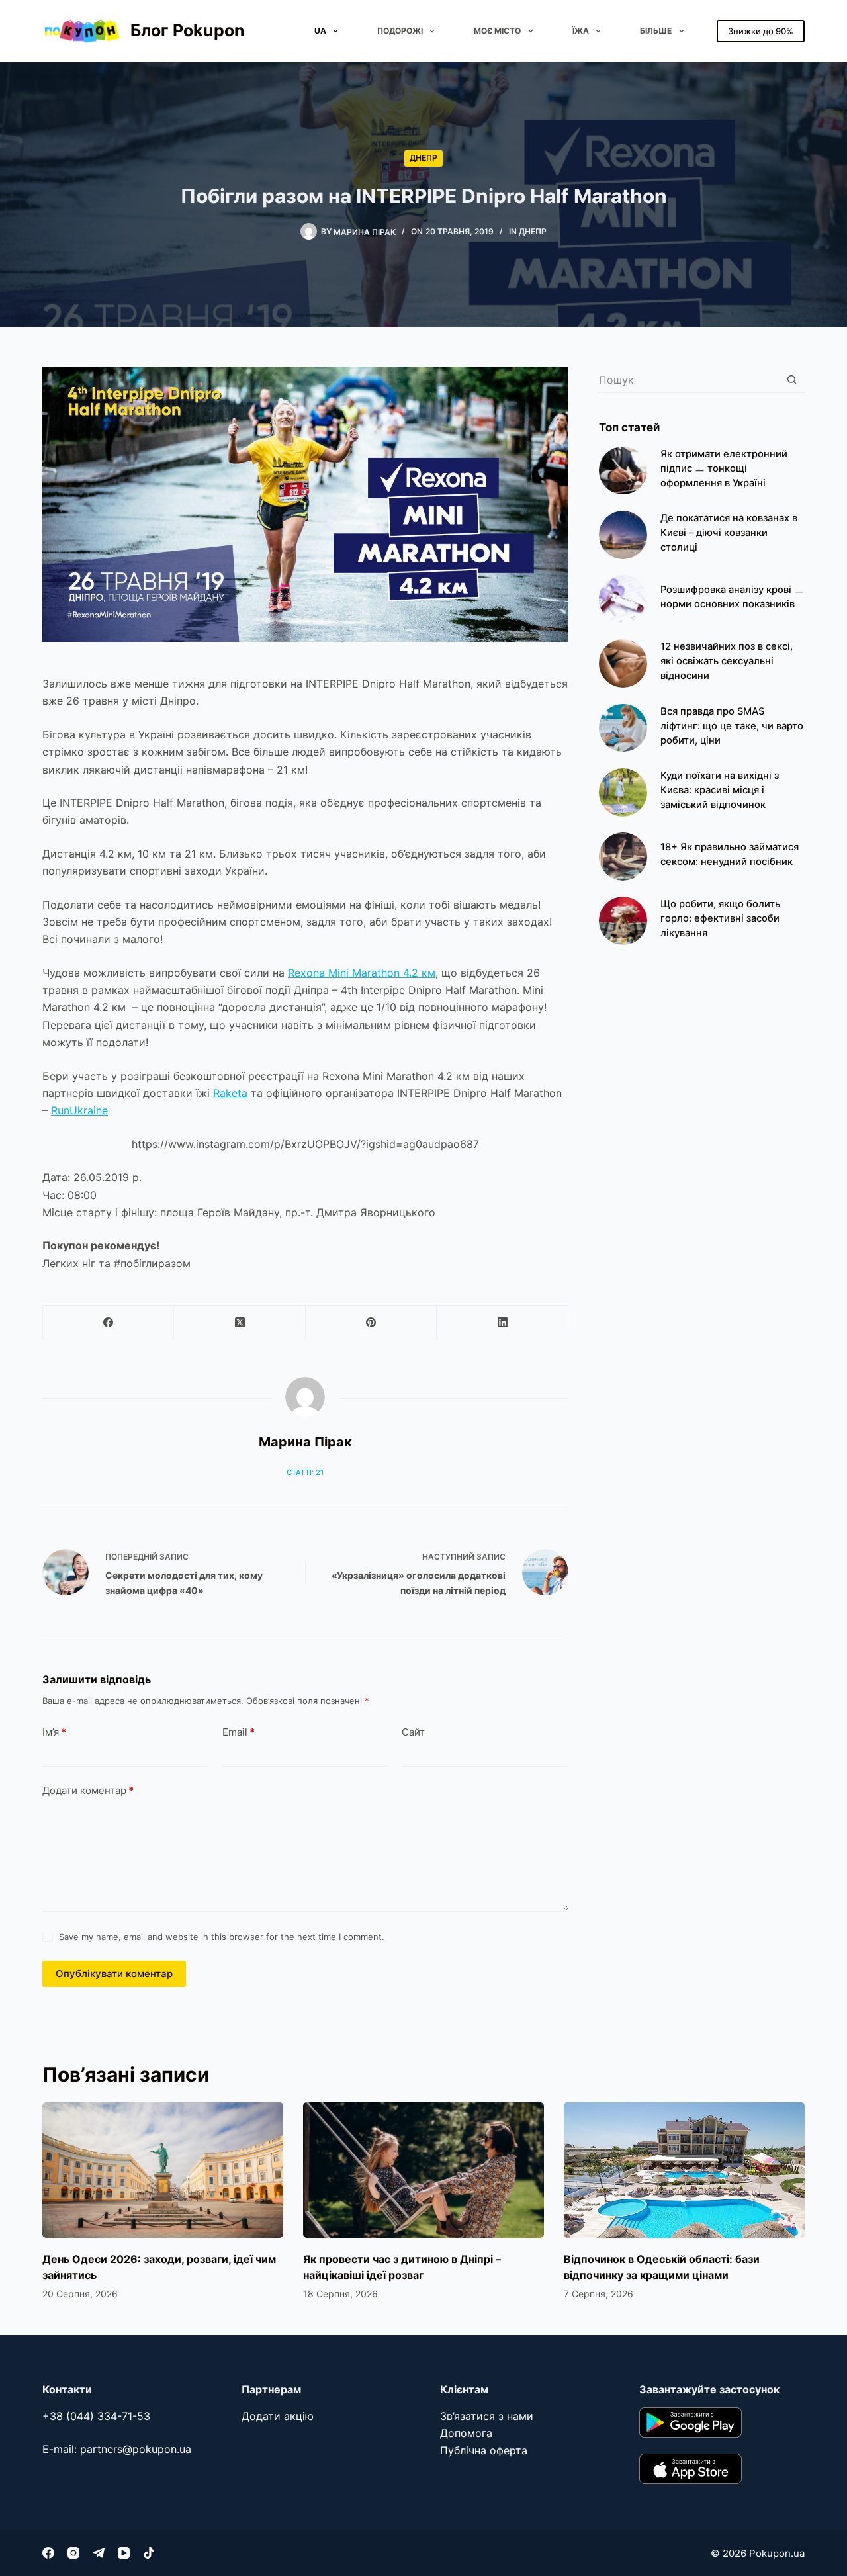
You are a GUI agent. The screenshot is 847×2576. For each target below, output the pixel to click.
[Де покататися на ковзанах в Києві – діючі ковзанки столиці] (623, 535)
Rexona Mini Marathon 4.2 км (362, 973)
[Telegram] (99, 2553)
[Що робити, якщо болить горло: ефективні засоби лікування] (623, 921)
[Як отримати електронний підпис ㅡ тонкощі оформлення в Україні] (623, 471)
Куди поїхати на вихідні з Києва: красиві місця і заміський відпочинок (720, 790)
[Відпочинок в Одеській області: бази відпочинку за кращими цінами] (684, 2170)
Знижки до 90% (761, 31)
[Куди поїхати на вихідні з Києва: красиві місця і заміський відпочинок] (623, 792)
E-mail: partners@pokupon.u (114, 2449)
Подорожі (400, 31)
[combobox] (689, 380)
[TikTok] (149, 2553)
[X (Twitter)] (240, 1322)
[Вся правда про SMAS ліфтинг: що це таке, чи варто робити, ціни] (623, 728)
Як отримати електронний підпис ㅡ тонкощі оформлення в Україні (724, 468)
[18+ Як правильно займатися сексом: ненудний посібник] (623, 857)
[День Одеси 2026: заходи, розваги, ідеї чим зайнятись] (163, 2170)
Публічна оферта (484, 2450)
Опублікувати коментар (114, 1974)
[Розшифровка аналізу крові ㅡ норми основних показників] (623, 599)
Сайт (413, 1732)
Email (239, 1732)
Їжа (581, 31)
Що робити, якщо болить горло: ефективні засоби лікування (720, 918)
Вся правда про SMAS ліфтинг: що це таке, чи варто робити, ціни (732, 726)
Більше (656, 31)
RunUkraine (79, 1110)
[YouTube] (124, 2553)
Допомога (466, 2433)
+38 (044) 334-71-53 (96, 2416)
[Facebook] (109, 1322)
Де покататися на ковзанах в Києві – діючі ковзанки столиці (729, 533)
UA (320, 31)
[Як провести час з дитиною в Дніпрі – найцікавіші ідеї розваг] (423, 2170)
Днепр (423, 158)
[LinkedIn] (502, 1322)
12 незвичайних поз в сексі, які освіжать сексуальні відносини (727, 661)
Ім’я (54, 1732)
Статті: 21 (305, 1472)
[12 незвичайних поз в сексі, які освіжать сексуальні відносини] (623, 663)
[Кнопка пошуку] (792, 379)
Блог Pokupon (188, 30)
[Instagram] (73, 2553)
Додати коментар (88, 1790)
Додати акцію (278, 2416)
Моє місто (497, 31)
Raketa (230, 1093)
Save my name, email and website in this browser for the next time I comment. (222, 1937)
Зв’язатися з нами (487, 2416)
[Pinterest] (371, 1322)
